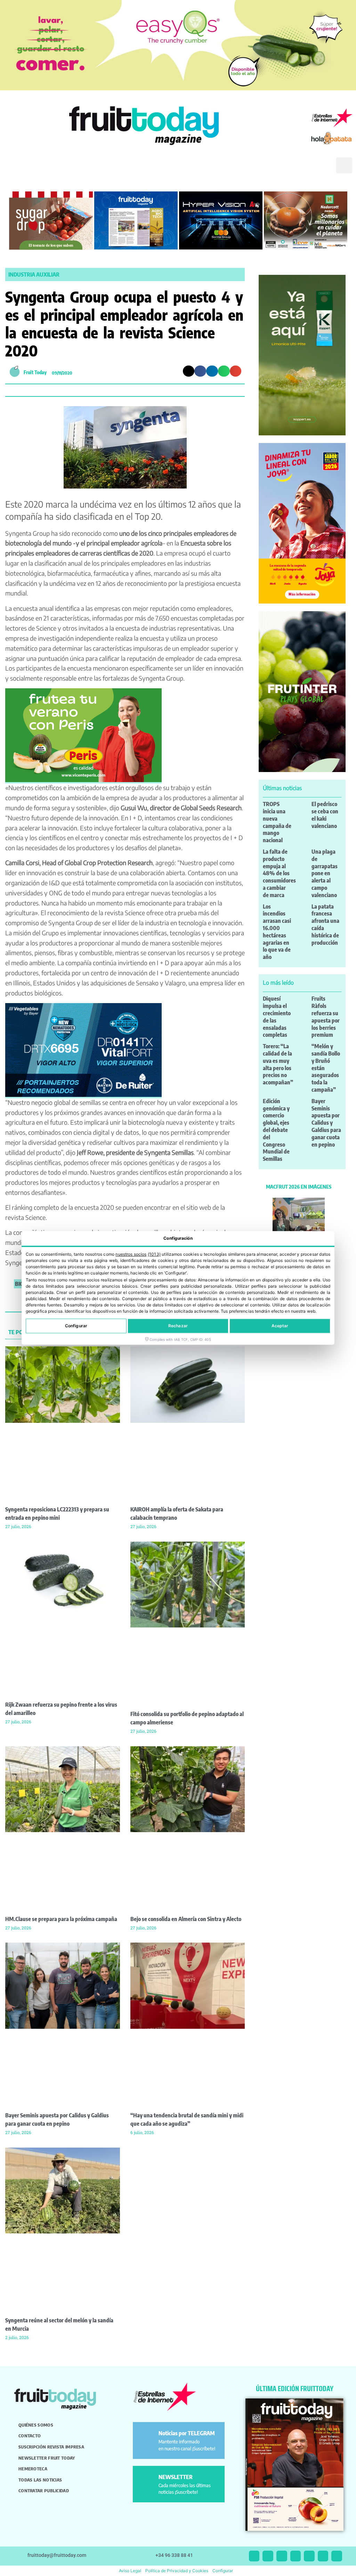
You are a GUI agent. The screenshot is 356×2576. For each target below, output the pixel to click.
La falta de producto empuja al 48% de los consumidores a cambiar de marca (279, 873)
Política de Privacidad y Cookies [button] (177, 2571)
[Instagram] (268, 2556)
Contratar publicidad (44, 2491)
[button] (321, 171)
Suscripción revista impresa (51, 2447)
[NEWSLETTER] (147, 2480)
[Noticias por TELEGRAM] (147, 2436)
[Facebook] (282, 2556)
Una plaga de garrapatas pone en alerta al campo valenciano (325, 873)
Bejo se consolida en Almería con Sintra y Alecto (186, 1919)
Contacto (30, 2436)
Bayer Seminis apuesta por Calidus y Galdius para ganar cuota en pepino (326, 1123)
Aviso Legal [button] (130, 2571)
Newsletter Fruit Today (47, 2458)
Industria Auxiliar (34, 274)
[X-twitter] (254, 2556)
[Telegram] (323, 2556)
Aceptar (280, 1326)
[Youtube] (309, 2556)
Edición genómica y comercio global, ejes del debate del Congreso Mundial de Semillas (276, 1130)
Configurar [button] (223, 2571)
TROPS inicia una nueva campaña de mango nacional (277, 822)
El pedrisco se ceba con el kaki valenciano (325, 815)
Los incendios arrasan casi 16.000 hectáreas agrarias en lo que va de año (277, 932)
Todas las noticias (40, 2480)
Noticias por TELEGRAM (187, 2433)
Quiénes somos (36, 2425)
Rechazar (178, 1326)
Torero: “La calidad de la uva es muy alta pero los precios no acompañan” (278, 1064)
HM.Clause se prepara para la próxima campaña (61, 1919)
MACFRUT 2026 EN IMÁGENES (299, 1187)
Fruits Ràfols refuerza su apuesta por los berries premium (326, 1017)
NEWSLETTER (176, 2477)
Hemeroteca (33, 2469)
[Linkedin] (296, 2556)
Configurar (76, 1326)
